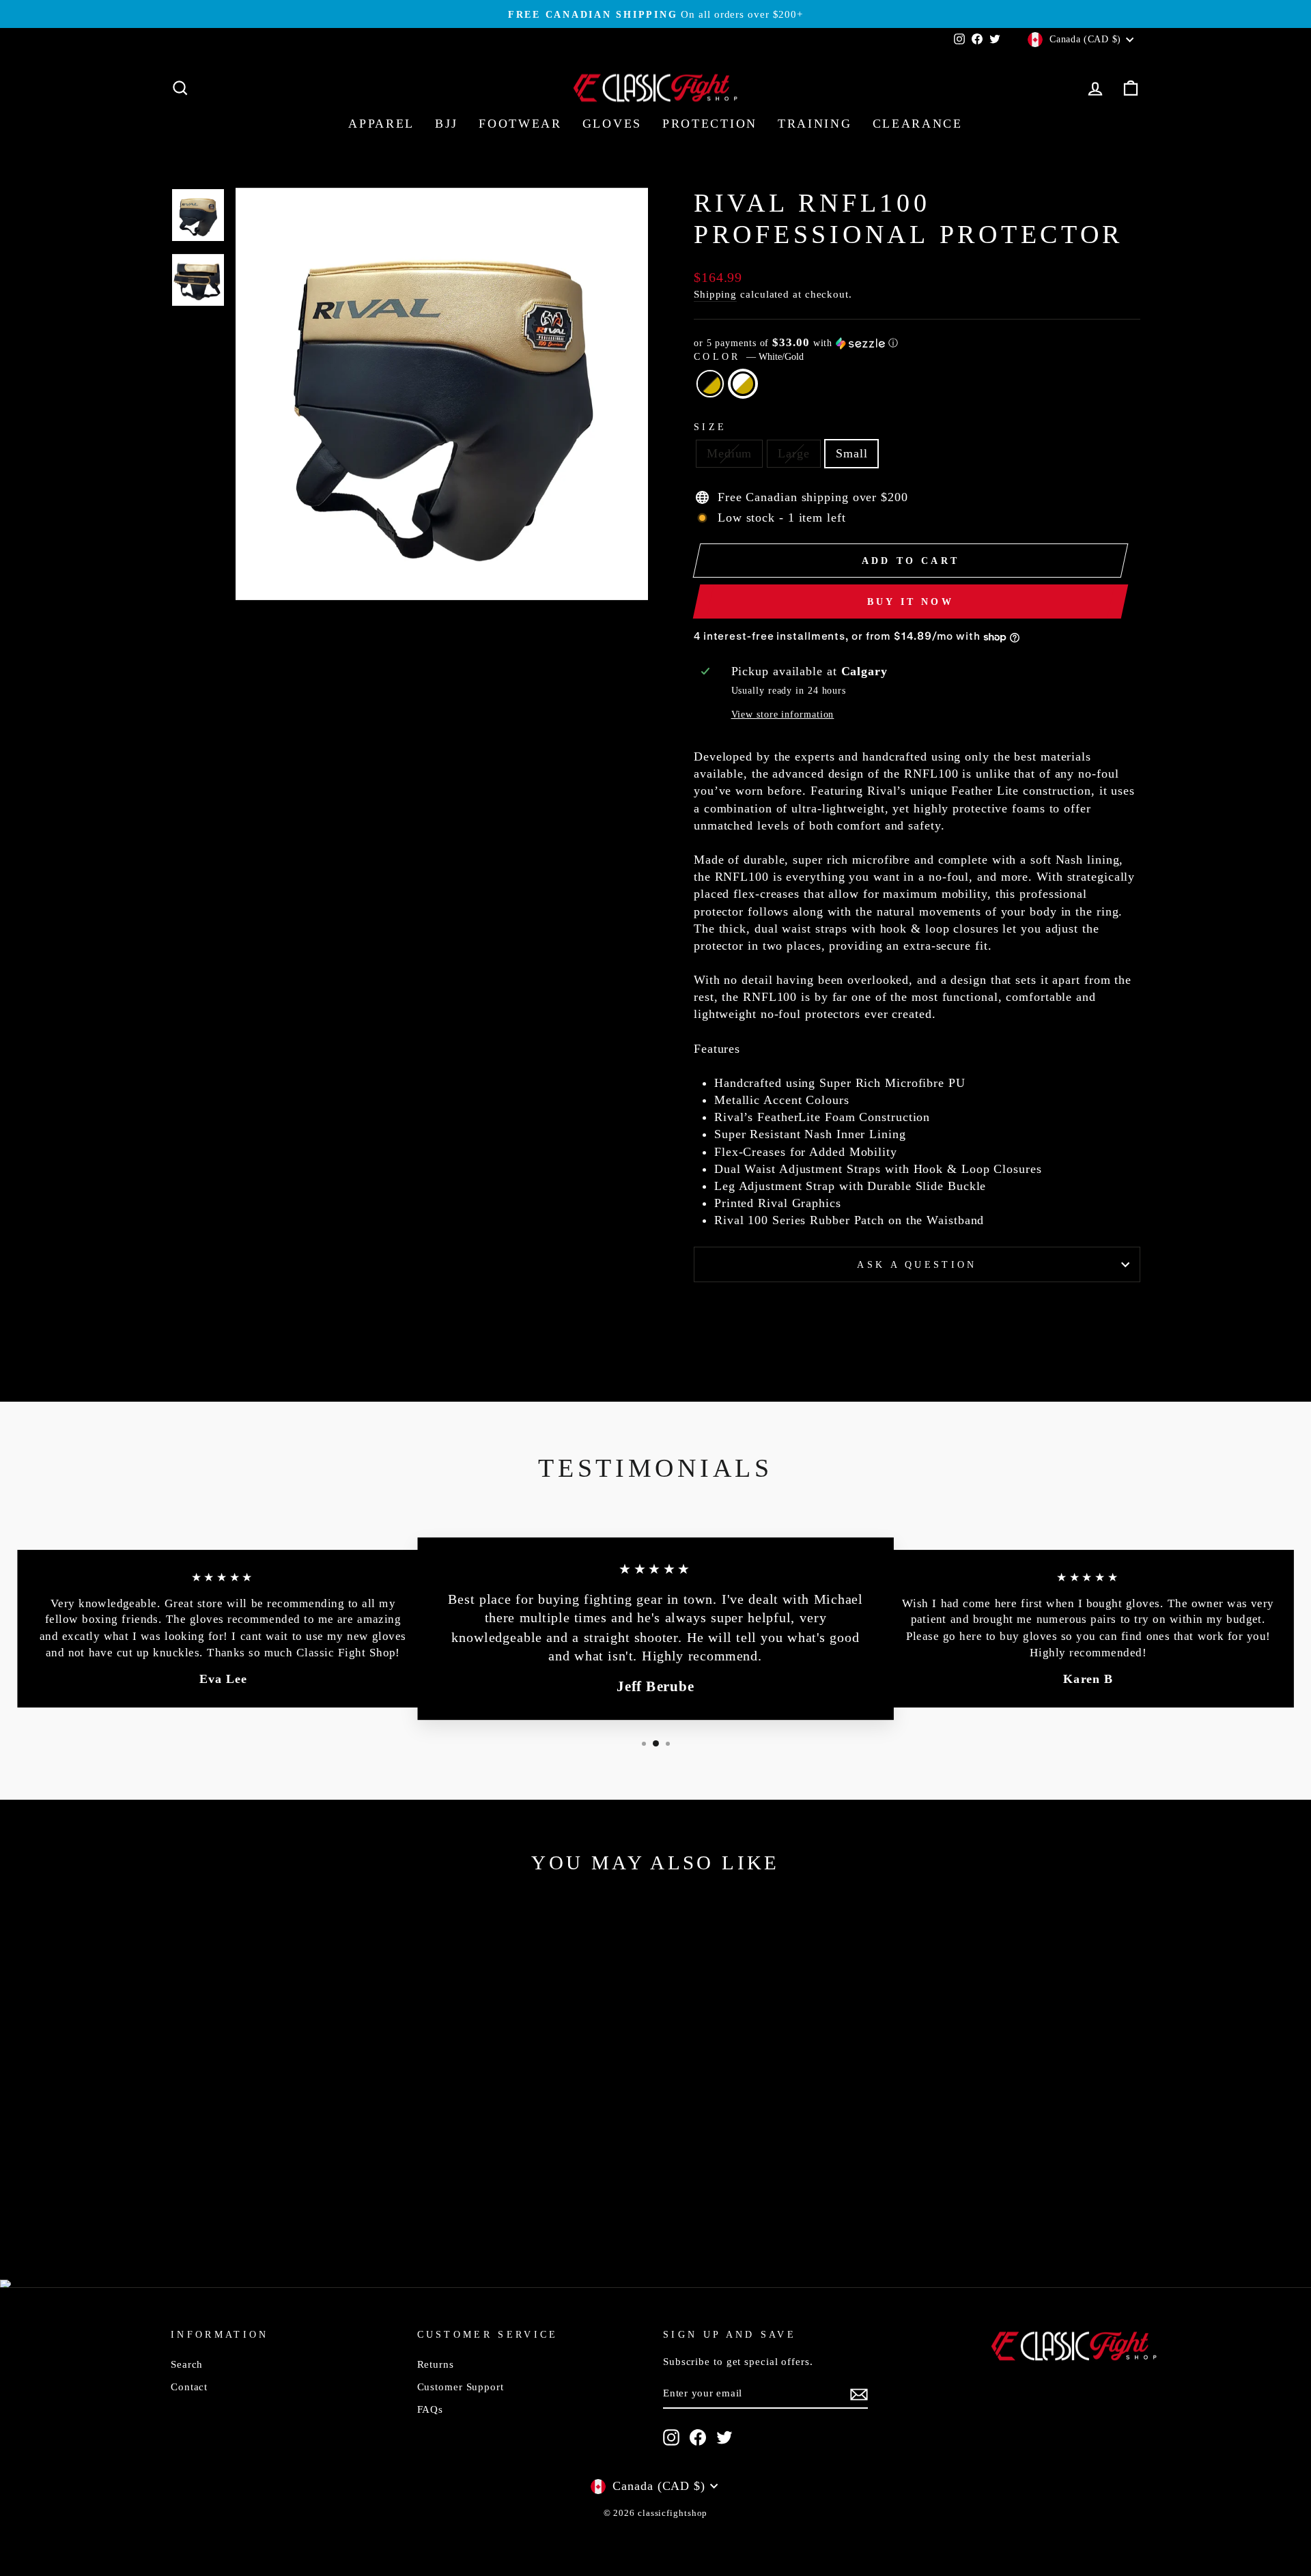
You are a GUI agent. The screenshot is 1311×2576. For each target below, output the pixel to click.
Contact (189, 2387)
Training (815, 124)
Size (710, 427)
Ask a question (917, 1264)
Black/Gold (710, 384)
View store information (783, 714)
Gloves (612, 124)
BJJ (447, 124)
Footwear (520, 124)
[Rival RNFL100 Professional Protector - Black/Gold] (277, 2199)
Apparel (381, 124)
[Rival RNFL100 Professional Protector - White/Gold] (295, 2199)
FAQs (431, 2409)
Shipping (715, 294)
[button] (917, 343)
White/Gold (743, 384)
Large (794, 453)
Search (187, 2364)
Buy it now (911, 602)
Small (852, 453)
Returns (436, 2364)
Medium (729, 453)
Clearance (918, 124)
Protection (710, 124)
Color (749, 356)
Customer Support (461, 2387)
